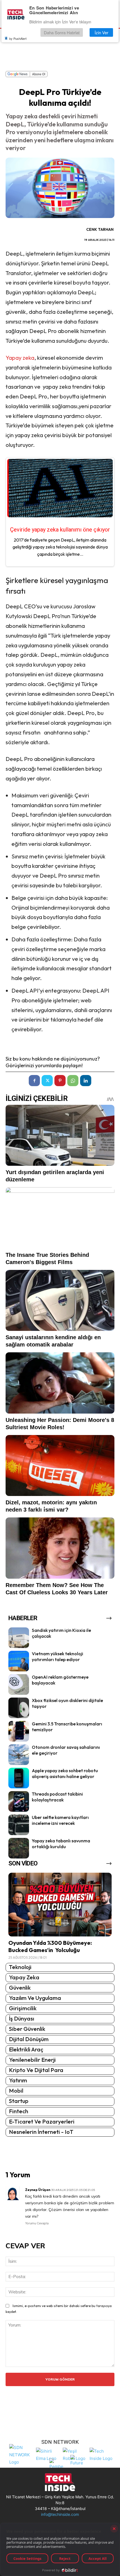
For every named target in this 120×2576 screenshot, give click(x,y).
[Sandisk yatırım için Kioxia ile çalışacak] (19, 1638)
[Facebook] (34, 1081)
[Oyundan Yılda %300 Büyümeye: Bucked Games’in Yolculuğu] (60, 1905)
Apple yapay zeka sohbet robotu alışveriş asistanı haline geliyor (65, 1773)
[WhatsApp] (73, 1081)
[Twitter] (47, 1081)
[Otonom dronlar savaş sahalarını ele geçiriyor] (19, 1755)
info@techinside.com (60, 2514)
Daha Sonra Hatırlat (62, 32)
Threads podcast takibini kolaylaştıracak (57, 1797)
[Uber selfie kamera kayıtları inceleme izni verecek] (19, 1825)
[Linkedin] (86, 1081)
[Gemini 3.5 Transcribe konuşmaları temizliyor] (19, 1731)
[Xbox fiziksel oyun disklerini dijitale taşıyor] (19, 1708)
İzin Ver (101, 32)
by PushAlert (18, 38)
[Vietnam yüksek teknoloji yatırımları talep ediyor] (19, 1661)
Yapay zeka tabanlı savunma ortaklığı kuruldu (61, 1844)
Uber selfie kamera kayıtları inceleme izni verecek (60, 1820)
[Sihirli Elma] (48, 2454)
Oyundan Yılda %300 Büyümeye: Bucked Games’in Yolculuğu (50, 1946)
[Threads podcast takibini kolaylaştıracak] (19, 1801)
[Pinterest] (60, 1081)
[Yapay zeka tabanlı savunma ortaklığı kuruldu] (19, 1848)
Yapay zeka (20, 358)
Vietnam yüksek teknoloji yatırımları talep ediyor (57, 1656)
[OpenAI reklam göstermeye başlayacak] (19, 1684)
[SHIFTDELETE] (21, 2454)
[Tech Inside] (102, 2454)
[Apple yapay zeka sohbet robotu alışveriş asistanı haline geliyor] (19, 1778)
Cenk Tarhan (100, 229)
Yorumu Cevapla (37, 2223)
